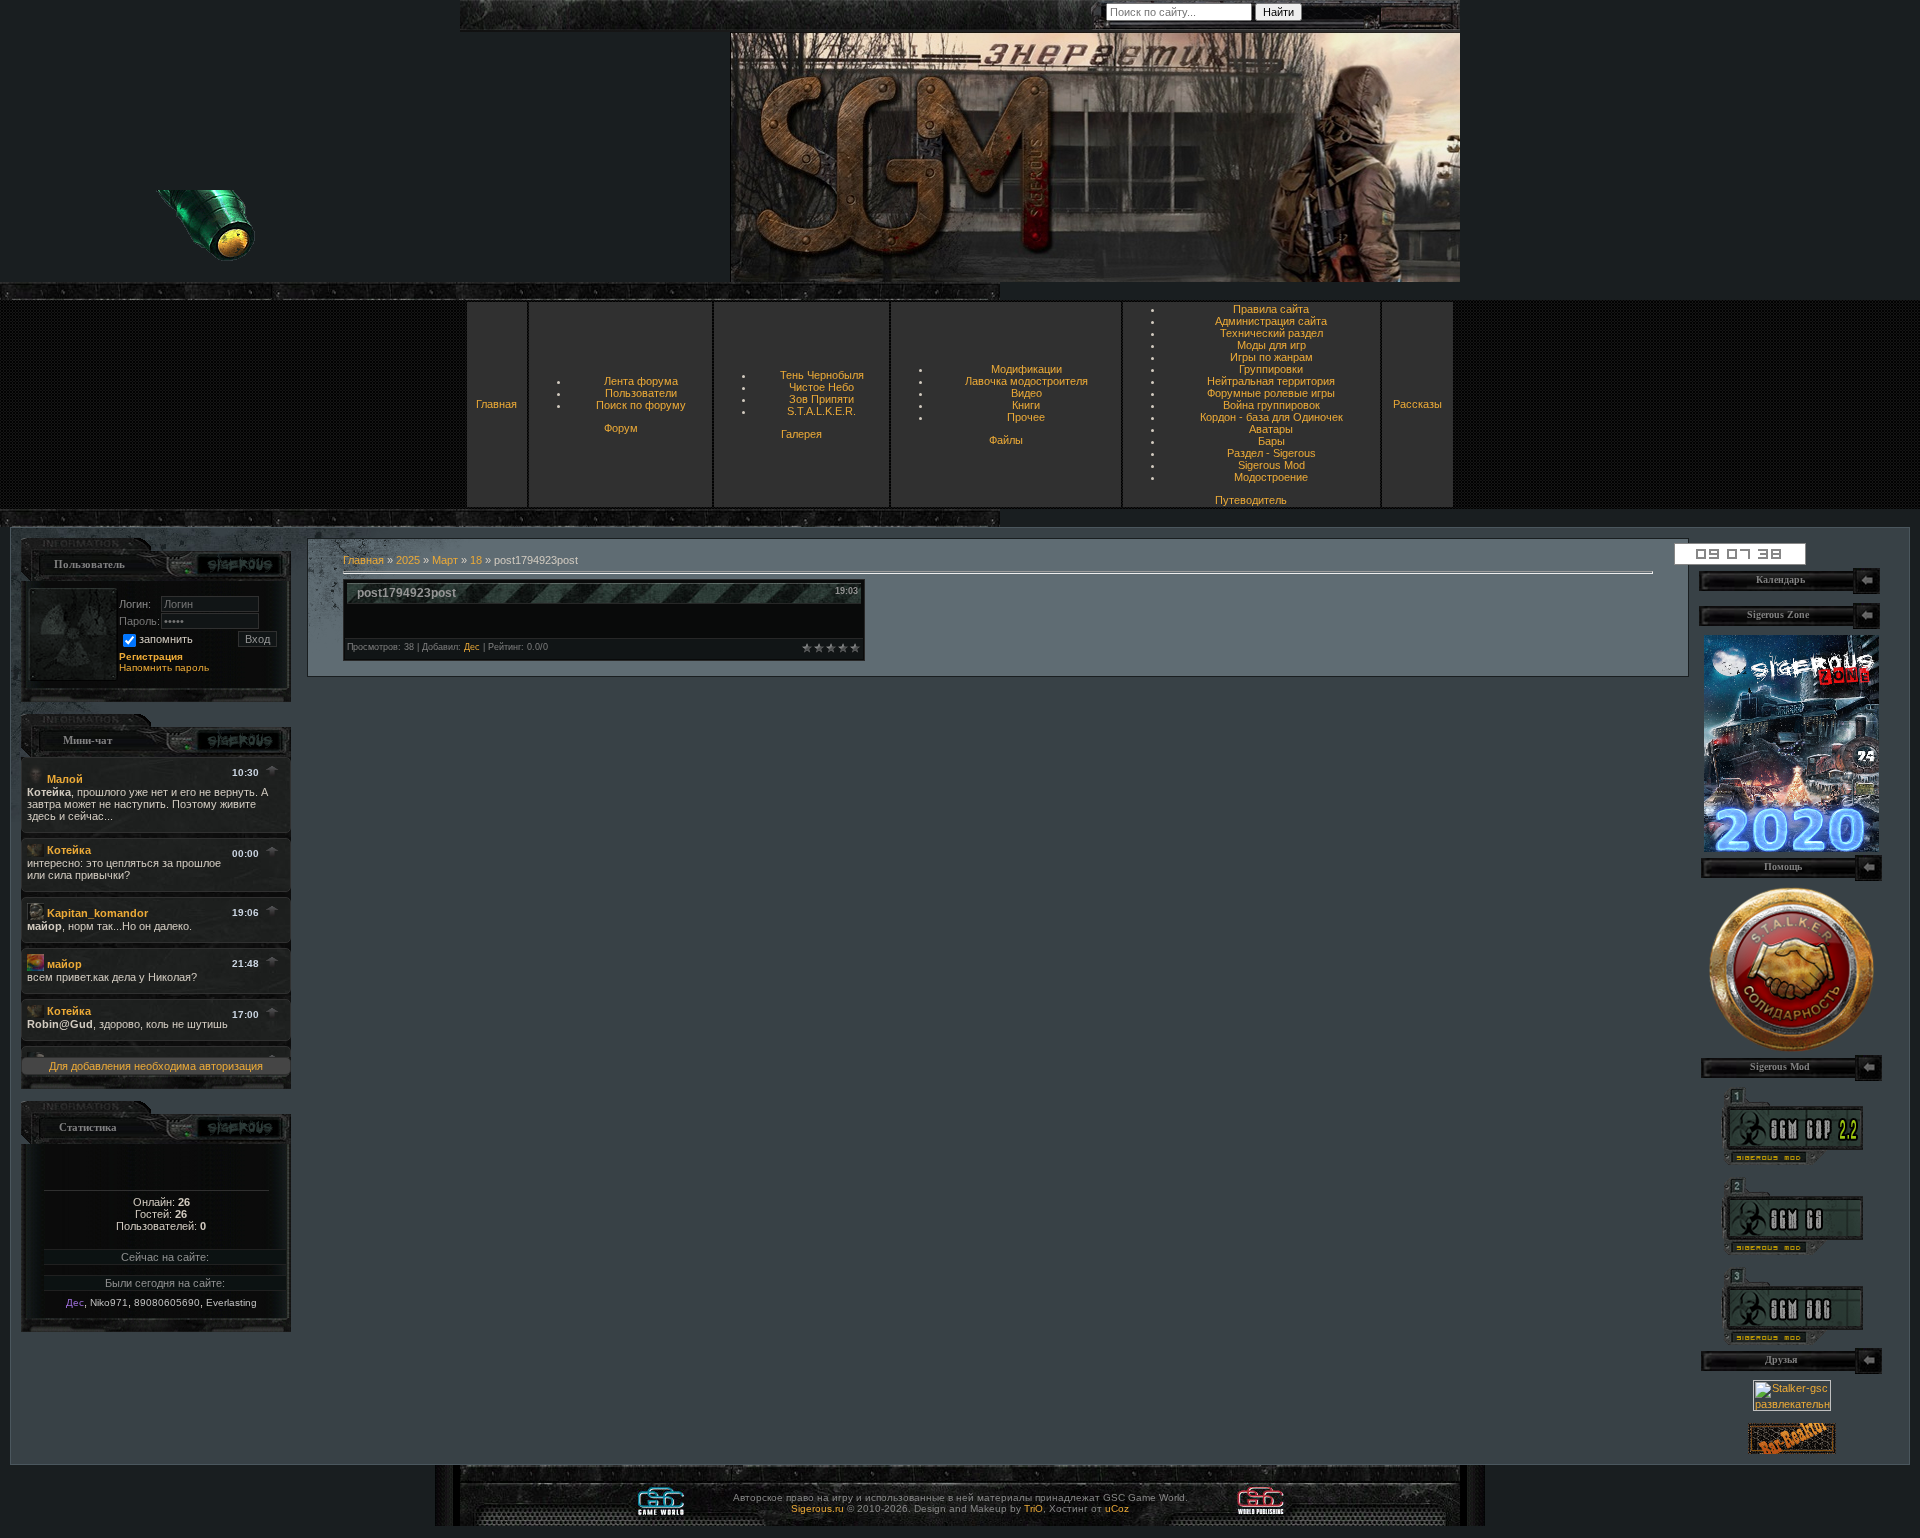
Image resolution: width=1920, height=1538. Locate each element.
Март (445, 560)
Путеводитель (1251, 500)
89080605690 (167, 1302)
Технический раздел (1271, 333)
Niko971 (109, 1302)
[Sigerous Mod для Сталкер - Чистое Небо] (1792, 1251)
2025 (408, 560)
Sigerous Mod (1271, 465)
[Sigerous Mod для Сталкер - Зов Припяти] (1792, 1161)
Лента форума (641, 381)
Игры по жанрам (1271, 357)
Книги (1026, 405)
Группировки (1271, 369)
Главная (496, 404)
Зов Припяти (821, 399)
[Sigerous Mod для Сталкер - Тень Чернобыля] (1792, 1341)
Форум (621, 428)
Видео (1026, 393)
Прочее (1026, 417)
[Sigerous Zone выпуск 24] (1791, 848)
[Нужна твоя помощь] (1791, 1048)
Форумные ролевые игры (1271, 393)
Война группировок (1271, 405)
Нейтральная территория (1271, 381)
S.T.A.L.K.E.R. (821, 411)
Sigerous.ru (817, 1508)
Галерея (801, 434)
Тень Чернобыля (822, 375)
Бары (1271, 441)
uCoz (1117, 1508)
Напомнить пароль (164, 667)
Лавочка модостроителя (1026, 381)
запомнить (166, 639)
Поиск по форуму (641, 405)
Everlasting (231, 1302)
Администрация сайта (1271, 321)
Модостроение (1271, 477)
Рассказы (1417, 404)
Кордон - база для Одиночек (1271, 417)
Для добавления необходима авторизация (156, 1066)
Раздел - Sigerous (1271, 453)
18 (476, 560)
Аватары (1271, 429)
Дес (75, 1302)
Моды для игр (1271, 345)
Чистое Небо (821, 387)
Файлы (1006, 440)
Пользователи (641, 393)
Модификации (1026, 369)
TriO (1033, 1508)
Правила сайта (1271, 309)
